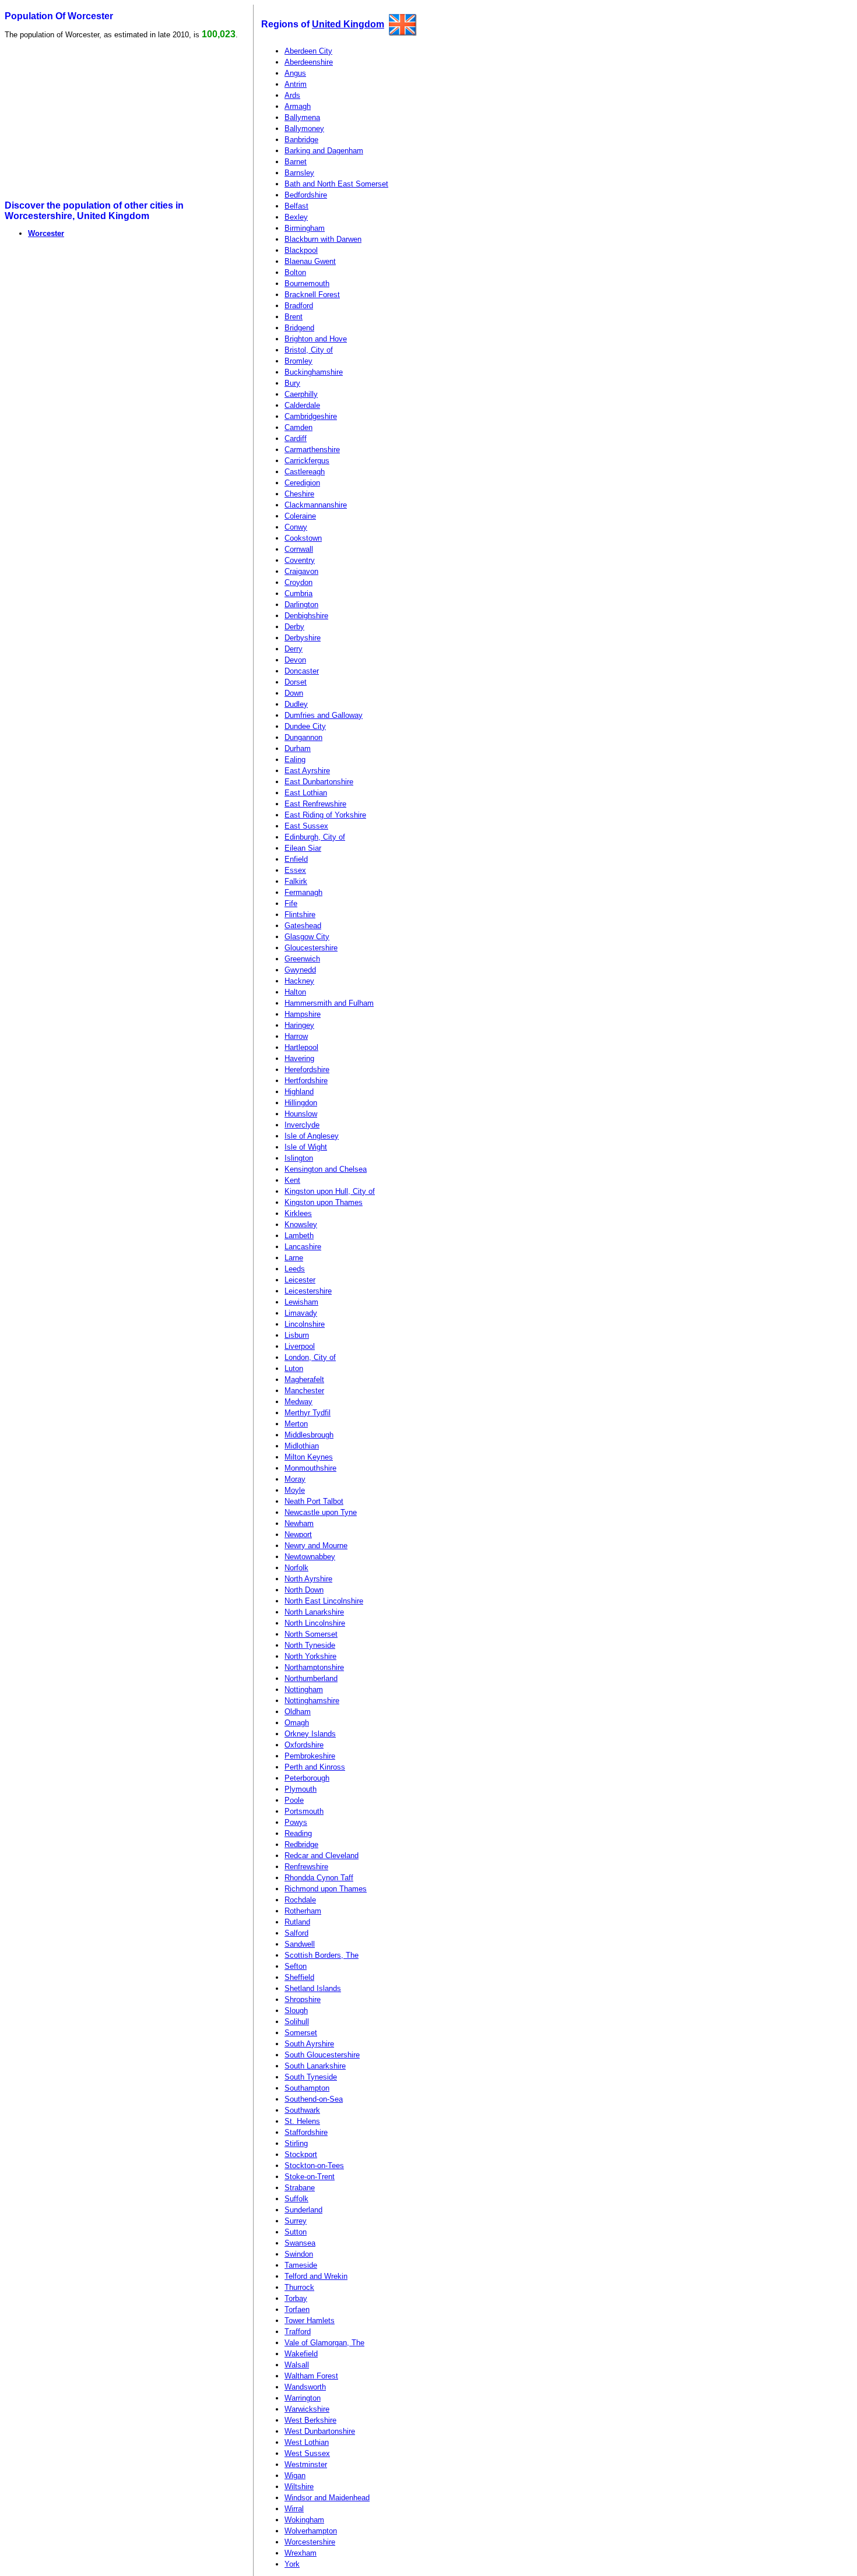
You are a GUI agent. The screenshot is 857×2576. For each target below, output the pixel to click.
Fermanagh (303, 892)
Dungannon (303, 737)
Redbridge (301, 1844)
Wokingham (304, 2520)
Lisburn (297, 1335)
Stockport (301, 2154)
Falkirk (296, 881)
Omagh (297, 1723)
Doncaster (302, 671)
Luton (294, 1368)
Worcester (46, 233)
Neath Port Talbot (314, 1501)
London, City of (310, 1357)
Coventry (300, 560)
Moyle (295, 1490)
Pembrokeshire (310, 1756)
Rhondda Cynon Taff (319, 1878)
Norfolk (296, 1568)
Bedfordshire (306, 195)
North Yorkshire (310, 1656)
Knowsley (301, 1224)
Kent (292, 1180)
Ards (292, 95)
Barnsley (299, 173)
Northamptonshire (314, 1667)
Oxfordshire (304, 1745)
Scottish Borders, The (322, 1955)
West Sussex (307, 2453)
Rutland (297, 1922)
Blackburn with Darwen (323, 239)
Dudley (296, 704)
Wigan (295, 2475)
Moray (295, 1479)
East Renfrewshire (315, 804)
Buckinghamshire (314, 372)
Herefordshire (307, 1069)
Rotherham (303, 1911)
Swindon (299, 2254)
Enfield (296, 859)
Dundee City (305, 726)
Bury (292, 383)
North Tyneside (310, 1645)
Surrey (296, 2221)
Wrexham (301, 2553)
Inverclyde (302, 1125)
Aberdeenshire (309, 62)
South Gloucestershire (322, 2055)
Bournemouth (307, 283)
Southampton (307, 2088)
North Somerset (311, 1634)
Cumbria (298, 593)
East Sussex (306, 826)
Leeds (295, 1269)
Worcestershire (310, 2542)
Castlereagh (305, 472)
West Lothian (307, 2442)
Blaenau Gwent (310, 261)
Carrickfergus (307, 461)
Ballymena (302, 117)
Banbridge (301, 140)
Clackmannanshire (316, 505)
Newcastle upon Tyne (321, 1512)
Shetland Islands (313, 1988)
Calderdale (302, 405)
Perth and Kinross (315, 1767)
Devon (295, 660)
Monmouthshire (310, 1468)
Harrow (296, 1036)
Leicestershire (308, 1291)
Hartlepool (301, 1047)
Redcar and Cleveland (322, 1856)
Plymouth (301, 1789)
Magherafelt (304, 1379)
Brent (294, 317)
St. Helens (302, 2121)
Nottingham (304, 1689)
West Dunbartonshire (320, 2431)
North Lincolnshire (315, 1623)
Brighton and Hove (316, 339)
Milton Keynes (309, 1457)
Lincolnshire (305, 1324)
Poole (294, 1800)
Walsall (297, 2365)
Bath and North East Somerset (336, 184)
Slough (296, 2011)
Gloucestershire (311, 948)
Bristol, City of (309, 350)
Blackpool (301, 250)
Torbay (296, 2298)
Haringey (299, 1025)
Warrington (303, 2398)
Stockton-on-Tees (314, 2166)
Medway (298, 1402)
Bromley (298, 361)
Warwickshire (307, 2409)
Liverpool (300, 1346)
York (292, 2564)
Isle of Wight (306, 1147)
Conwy (296, 527)
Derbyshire (303, 638)
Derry (294, 649)
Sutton (296, 2232)
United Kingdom (348, 24)
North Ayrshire (308, 1579)
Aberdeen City (308, 51)
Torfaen (297, 2309)
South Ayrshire (309, 2044)
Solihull (297, 2022)
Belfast (296, 206)
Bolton (295, 272)
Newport (298, 1534)
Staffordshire (306, 2132)
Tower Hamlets (310, 2320)
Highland (299, 1092)
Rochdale (300, 1900)
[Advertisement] (94, 120)
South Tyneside (311, 2077)
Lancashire (303, 1247)
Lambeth (299, 1236)
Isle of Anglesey (312, 1136)
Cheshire (299, 494)
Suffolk (296, 2199)
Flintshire (300, 915)
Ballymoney (304, 128)
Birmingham (305, 228)
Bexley (296, 217)
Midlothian (302, 1446)
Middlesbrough (309, 1435)
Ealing (295, 760)
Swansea (300, 2243)
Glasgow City (307, 937)
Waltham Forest (311, 2376)
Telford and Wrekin (316, 2276)
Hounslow (301, 1114)
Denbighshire (306, 616)
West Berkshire (310, 2420)
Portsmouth (304, 1811)
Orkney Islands (310, 1734)
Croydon (298, 582)
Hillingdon (301, 1103)
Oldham (298, 1712)
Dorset (296, 682)
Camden (298, 427)
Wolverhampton (311, 2531)
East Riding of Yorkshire (325, 815)
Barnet (296, 162)
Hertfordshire (306, 1081)
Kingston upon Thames (324, 1202)
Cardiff (296, 438)
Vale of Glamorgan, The (324, 2343)
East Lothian (306, 793)
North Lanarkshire (314, 1612)
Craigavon (301, 571)
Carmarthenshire (312, 450)
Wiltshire (299, 2487)
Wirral (294, 2509)
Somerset (301, 2033)
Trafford (298, 2332)
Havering (299, 1058)
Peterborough (307, 1778)
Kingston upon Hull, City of (330, 1191)
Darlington (301, 605)
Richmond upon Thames (326, 1889)
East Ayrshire (307, 771)
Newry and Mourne (316, 1546)
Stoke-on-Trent (310, 2177)
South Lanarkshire (315, 2066)
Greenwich (302, 959)
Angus (295, 73)
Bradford (299, 306)
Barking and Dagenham (324, 151)
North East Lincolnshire (324, 1601)
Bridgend (299, 328)
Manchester (304, 1391)
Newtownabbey (310, 1557)
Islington (299, 1158)
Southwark (302, 2110)
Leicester (300, 1280)
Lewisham (301, 1302)
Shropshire (303, 1999)
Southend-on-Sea (314, 2099)
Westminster (306, 2464)
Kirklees (298, 1213)
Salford (296, 1933)
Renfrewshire (306, 1867)
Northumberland (311, 1678)
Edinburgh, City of (315, 837)
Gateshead (303, 926)
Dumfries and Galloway (324, 715)
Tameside (301, 2265)
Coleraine (300, 516)
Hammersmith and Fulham (329, 1003)
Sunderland (303, 2210)
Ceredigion (302, 483)
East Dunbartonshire (319, 782)
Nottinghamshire (312, 1701)
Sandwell (300, 1944)
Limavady (301, 1313)
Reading (298, 1833)
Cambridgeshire (311, 416)
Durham (298, 748)
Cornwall (299, 549)
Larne (294, 1258)
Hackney (299, 981)
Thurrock (299, 2287)
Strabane (300, 2188)
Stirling (296, 2143)
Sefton (296, 1966)
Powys (296, 1822)
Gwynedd (300, 970)
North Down (304, 1590)
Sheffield (299, 1977)
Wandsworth (305, 2387)
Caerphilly (301, 394)
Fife (291, 903)
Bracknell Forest (312, 295)
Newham (299, 1523)
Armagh (298, 106)
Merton (296, 1424)
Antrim (296, 84)
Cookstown (303, 538)
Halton (295, 992)
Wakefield (301, 2354)
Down (294, 693)
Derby (294, 627)
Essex (295, 870)
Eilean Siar (303, 848)
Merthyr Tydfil (308, 1413)
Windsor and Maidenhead (327, 2498)
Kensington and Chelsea (326, 1169)
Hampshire (303, 1014)
